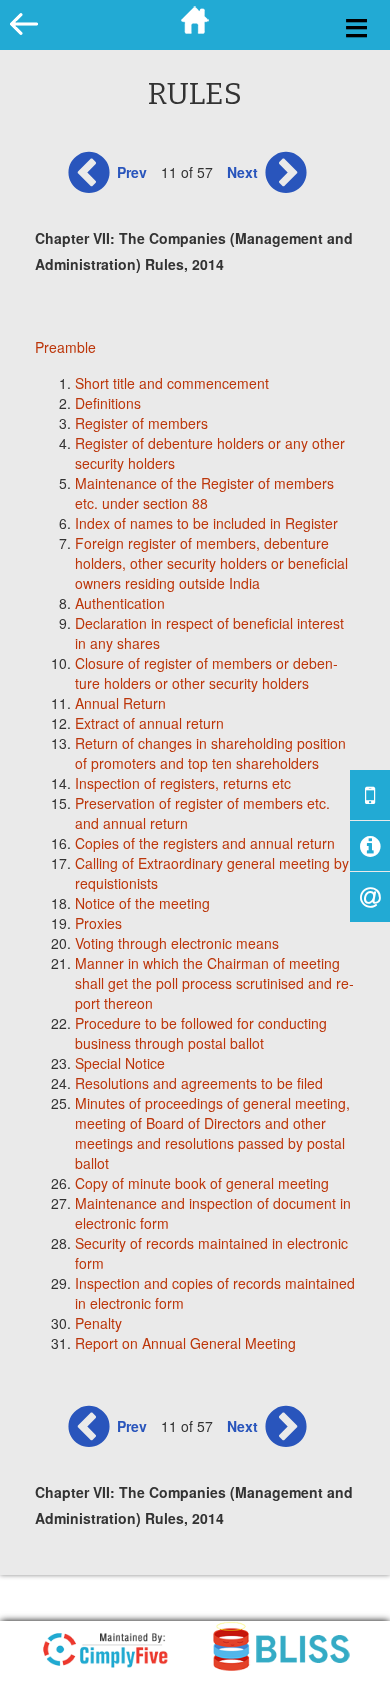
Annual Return (120, 703)
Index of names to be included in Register (206, 523)
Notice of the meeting (142, 903)
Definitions (108, 403)
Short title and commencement (172, 383)
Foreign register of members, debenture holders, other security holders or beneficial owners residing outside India (211, 563)
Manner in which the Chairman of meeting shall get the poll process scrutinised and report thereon (214, 983)
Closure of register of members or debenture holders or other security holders (206, 673)
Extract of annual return (149, 723)
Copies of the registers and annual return (205, 843)
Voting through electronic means (177, 943)
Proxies (98, 923)
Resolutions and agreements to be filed (199, 1083)
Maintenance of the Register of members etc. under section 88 (204, 493)
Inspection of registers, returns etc (183, 783)
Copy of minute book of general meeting (202, 1183)
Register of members (141, 423)
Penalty (98, 1323)
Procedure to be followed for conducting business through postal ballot (201, 1033)
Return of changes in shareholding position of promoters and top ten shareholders (210, 753)
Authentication (120, 603)
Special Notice (120, 1063)
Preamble (65, 347)
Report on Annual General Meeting (185, 1343)
